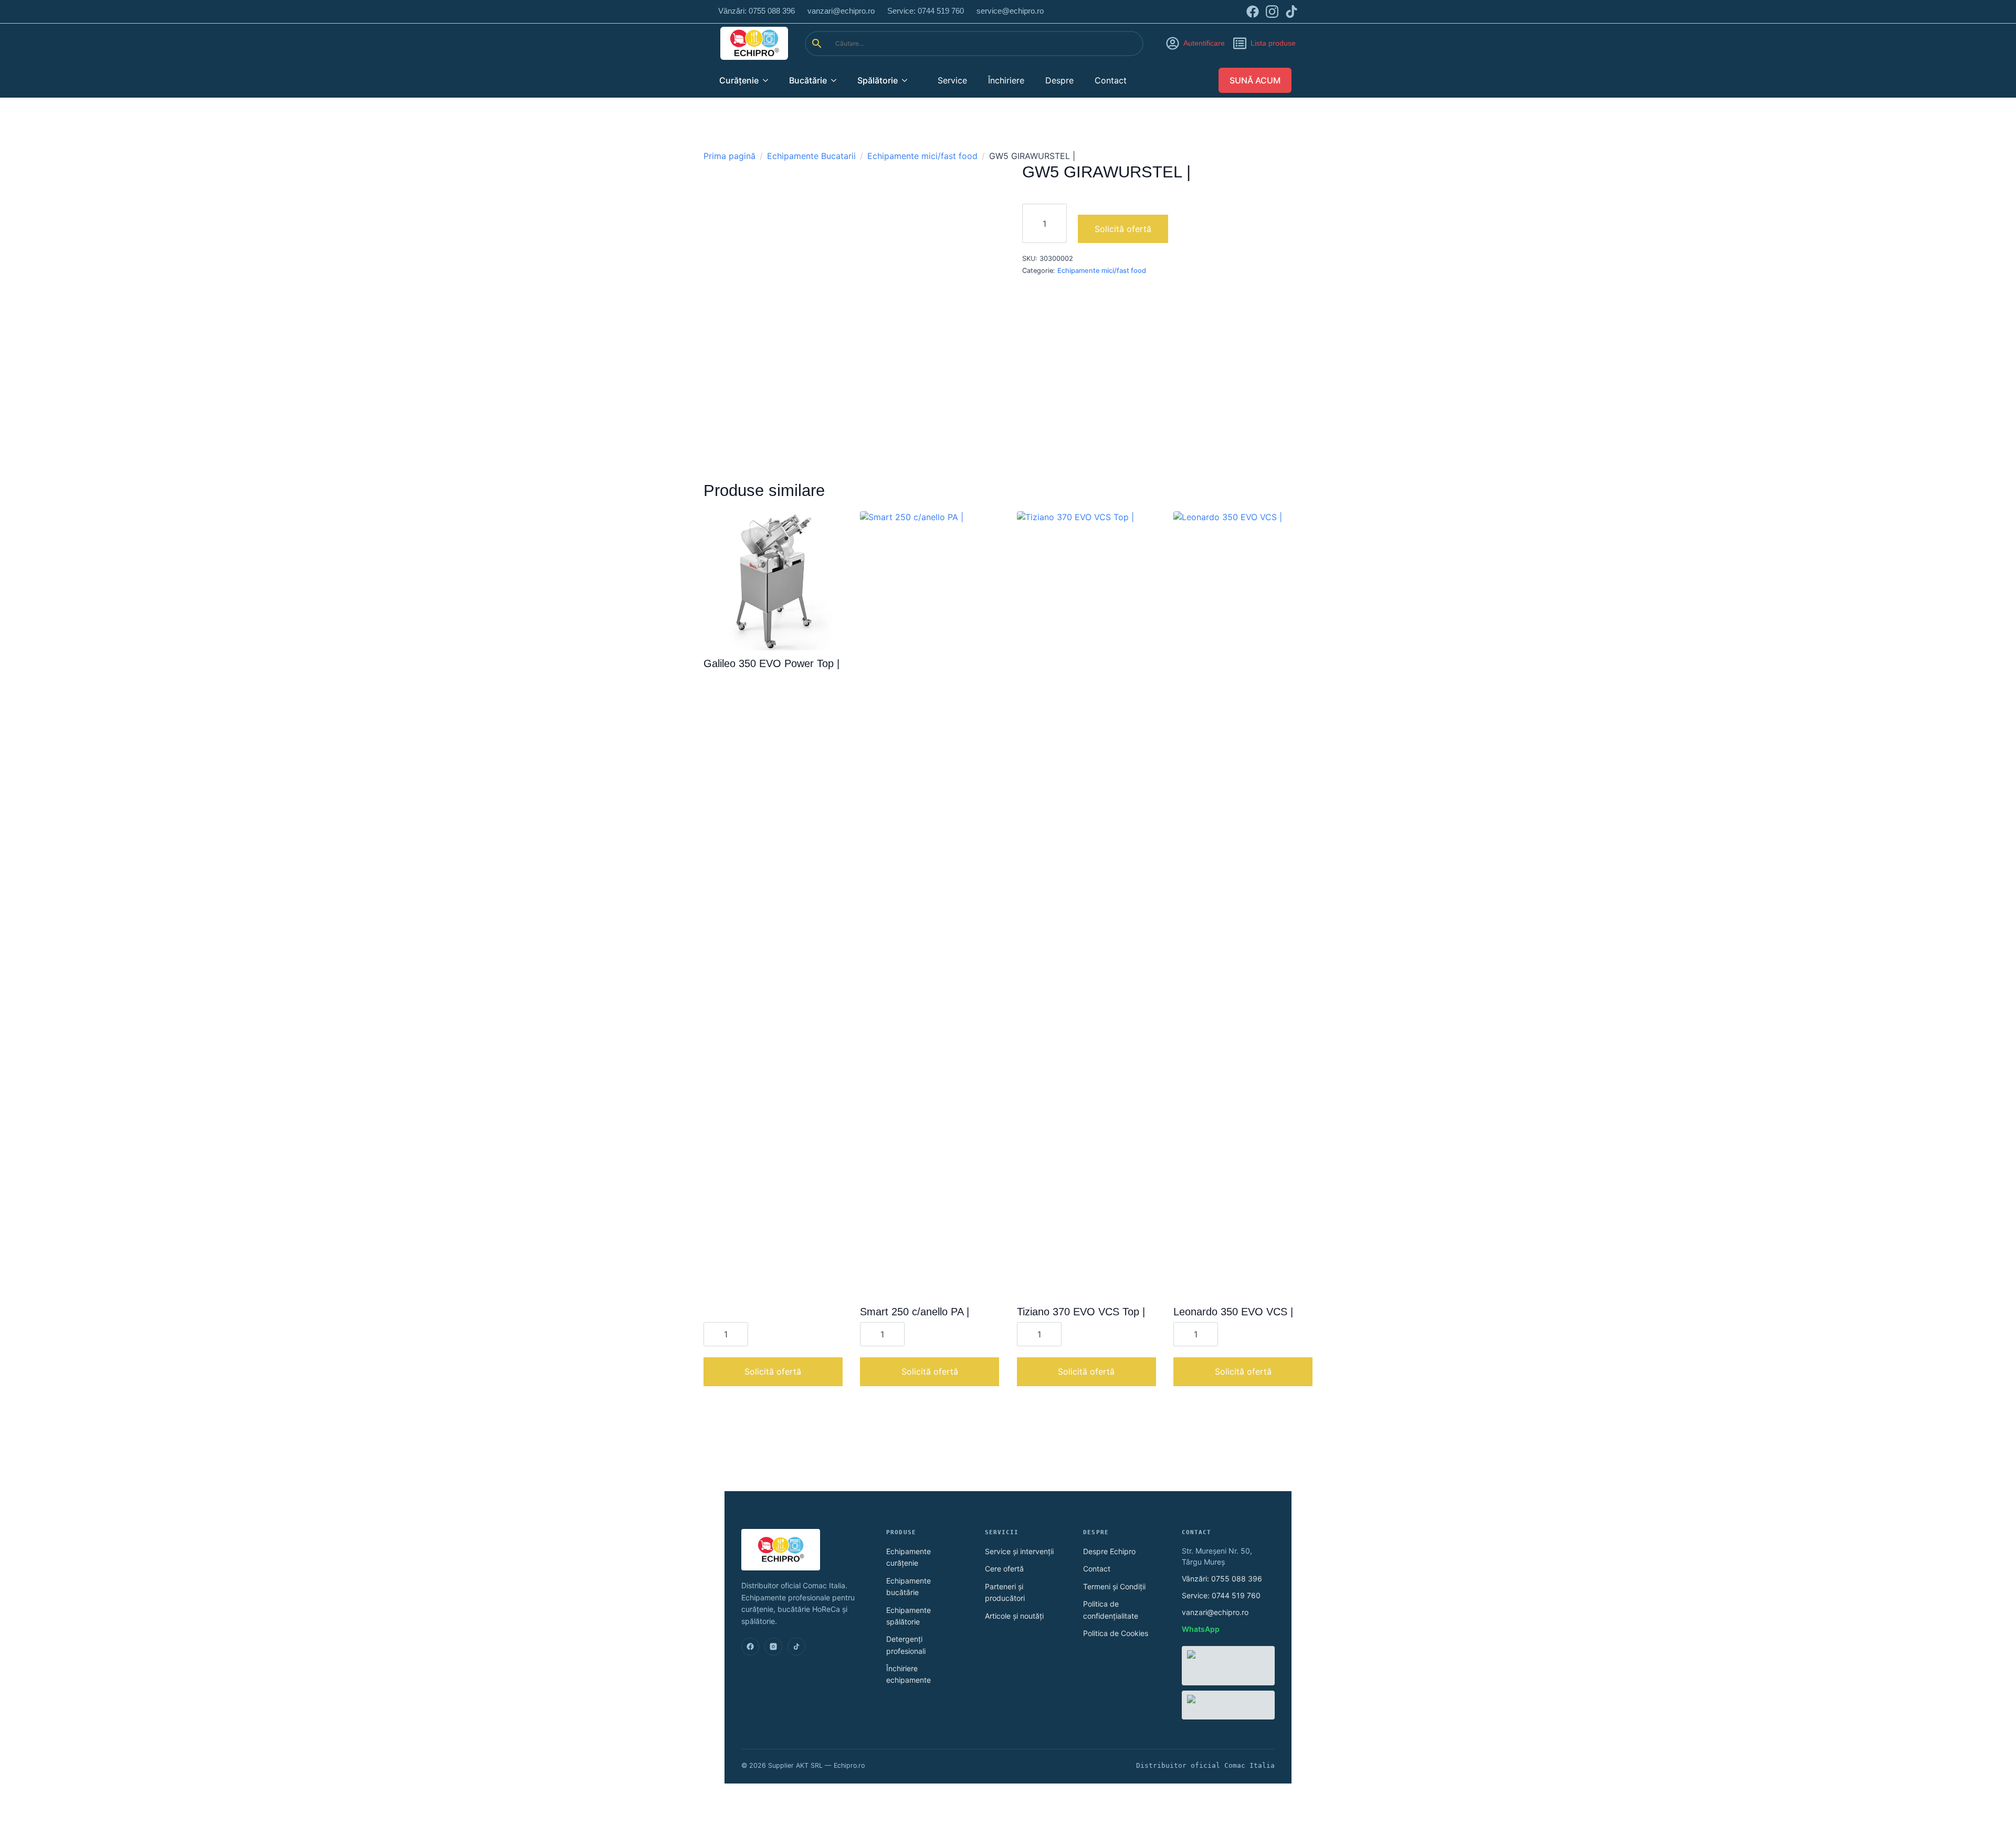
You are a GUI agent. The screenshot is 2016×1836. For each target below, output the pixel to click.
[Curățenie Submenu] (769, 80)
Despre (1059, 80)
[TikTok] (796, 1647)
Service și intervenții (1019, 1551)
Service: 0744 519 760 (1221, 1595)
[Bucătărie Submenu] (837, 80)
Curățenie (739, 80)
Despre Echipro (1109, 1551)
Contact (1111, 80)
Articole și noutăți (1014, 1616)
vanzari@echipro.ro (1215, 1612)
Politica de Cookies (1116, 1633)
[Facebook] (750, 1647)
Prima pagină (729, 156)
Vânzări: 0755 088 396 (1222, 1579)
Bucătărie (808, 80)
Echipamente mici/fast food (922, 156)
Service (952, 80)
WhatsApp (1201, 1629)
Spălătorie (878, 80)
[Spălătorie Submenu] (908, 80)
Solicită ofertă (1123, 229)
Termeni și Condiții (1114, 1586)
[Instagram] (773, 1647)
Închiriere (1006, 80)
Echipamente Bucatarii (811, 156)
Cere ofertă (1004, 1569)
